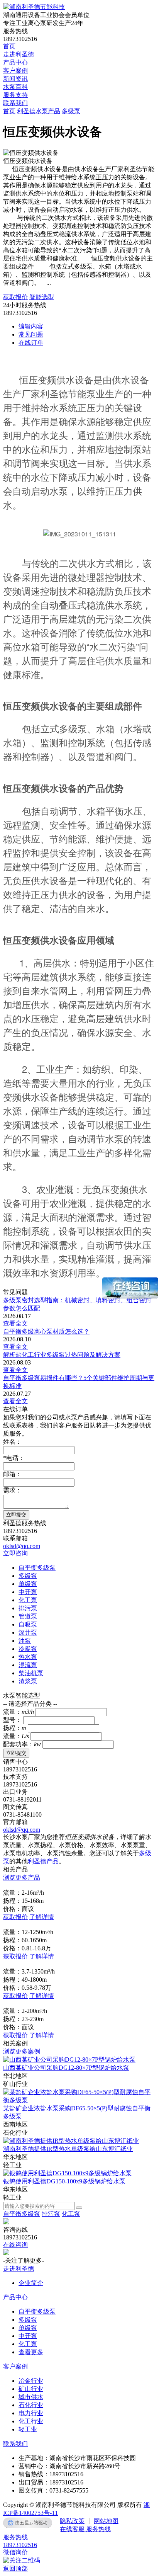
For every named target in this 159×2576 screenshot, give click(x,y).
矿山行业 (31, 2389)
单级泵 (28, 2328)
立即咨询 (15, 1553)
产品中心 (15, 62)
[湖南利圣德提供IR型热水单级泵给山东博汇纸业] (71, 2141)
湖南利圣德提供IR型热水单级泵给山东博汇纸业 (68, 2149)
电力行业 (31, 2413)
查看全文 (15, 1323)
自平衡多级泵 (22, 2214)
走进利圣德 (19, 54)
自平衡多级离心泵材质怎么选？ (46, 1331)
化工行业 (31, 2421)
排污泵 (51, 2214)
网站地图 (106, 2521)
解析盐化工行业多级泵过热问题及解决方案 (62, 1355)
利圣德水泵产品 (39, 111)
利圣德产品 (43, 1861)
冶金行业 (31, 2381)
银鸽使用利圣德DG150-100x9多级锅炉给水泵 (64, 2181)
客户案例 (15, 71)
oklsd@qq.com (22, 1546)
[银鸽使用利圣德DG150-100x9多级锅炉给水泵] (67, 2173)
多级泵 (71, 111)
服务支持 (15, 95)
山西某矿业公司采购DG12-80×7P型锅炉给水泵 (66, 2068)
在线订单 (31, 343)
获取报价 (15, 297)
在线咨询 (15, 2245)
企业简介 (31, 2283)
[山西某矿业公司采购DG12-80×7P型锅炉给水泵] (69, 2060)
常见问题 (31, 334)
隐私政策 (72, 2521)
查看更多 (31, 2352)
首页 (9, 46)
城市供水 (31, 2397)
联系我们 (15, 103)
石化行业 (31, 2405)
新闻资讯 (15, 79)
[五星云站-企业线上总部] (28, 2523)
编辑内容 (31, 326)
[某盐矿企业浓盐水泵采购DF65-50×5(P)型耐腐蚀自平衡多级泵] (79, 2100)
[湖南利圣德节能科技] (34, 7)
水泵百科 (15, 87)
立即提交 (16, 1515)
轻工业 (28, 2429)
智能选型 (42, 297)
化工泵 (71, 2214)
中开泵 (28, 2336)
